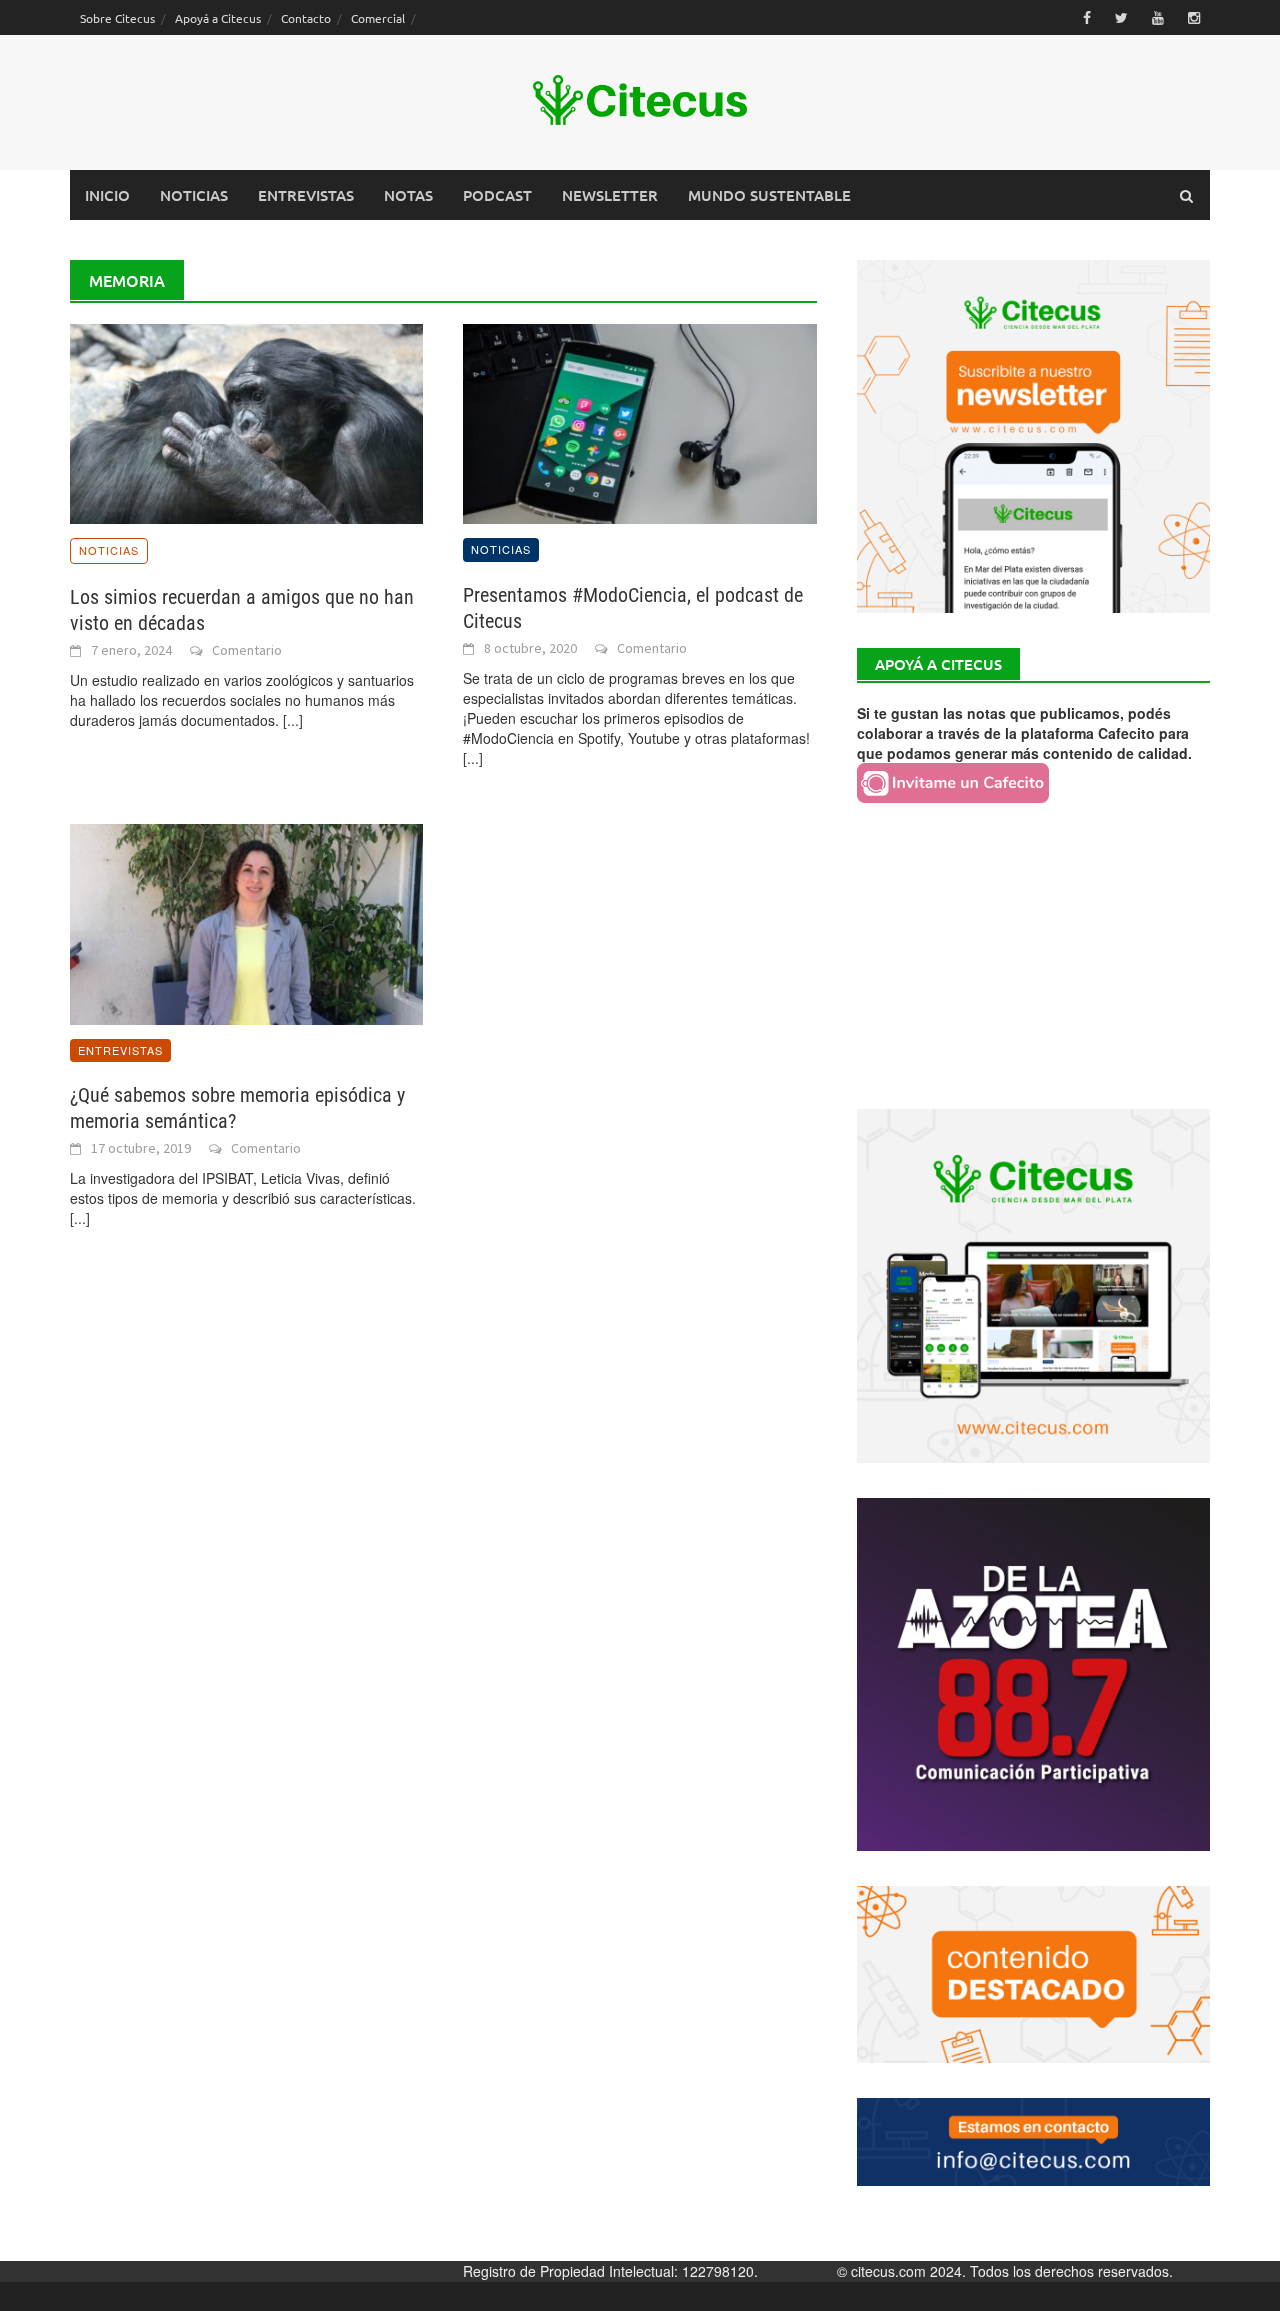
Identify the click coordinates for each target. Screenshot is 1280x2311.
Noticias (194, 195)
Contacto (306, 18)
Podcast (497, 195)
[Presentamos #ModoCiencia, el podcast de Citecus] (639, 422)
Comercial (378, 18)
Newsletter (610, 195)
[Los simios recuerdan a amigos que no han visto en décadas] (246, 422)
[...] (293, 720)
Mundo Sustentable (769, 195)
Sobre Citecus (117, 18)
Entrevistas (306, 195)
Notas (408, 195)
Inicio (107, 195)
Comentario (247, 650)
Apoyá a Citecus (218, 18)
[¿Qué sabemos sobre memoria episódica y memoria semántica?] (246, 922)
